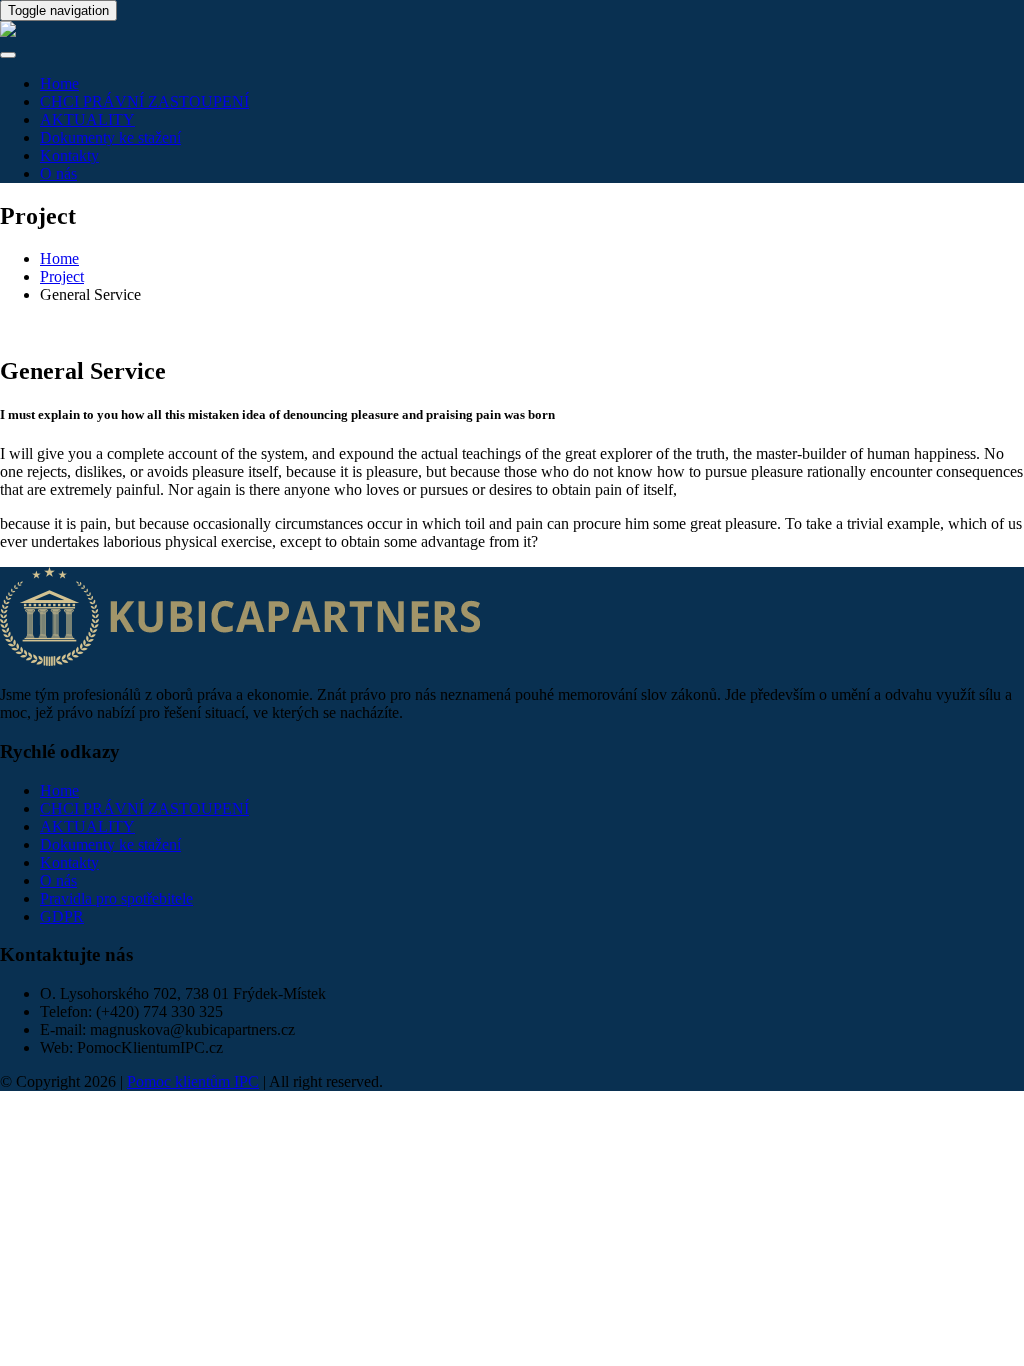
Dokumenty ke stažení (110, 137)
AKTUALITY (87, 119)
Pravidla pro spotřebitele (116, 898)
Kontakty (69, 155)
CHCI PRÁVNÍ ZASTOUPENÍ (144, 101)
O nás (58, 173)
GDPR (62, 916)
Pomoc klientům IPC (193, 1081)
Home (59, 83)
